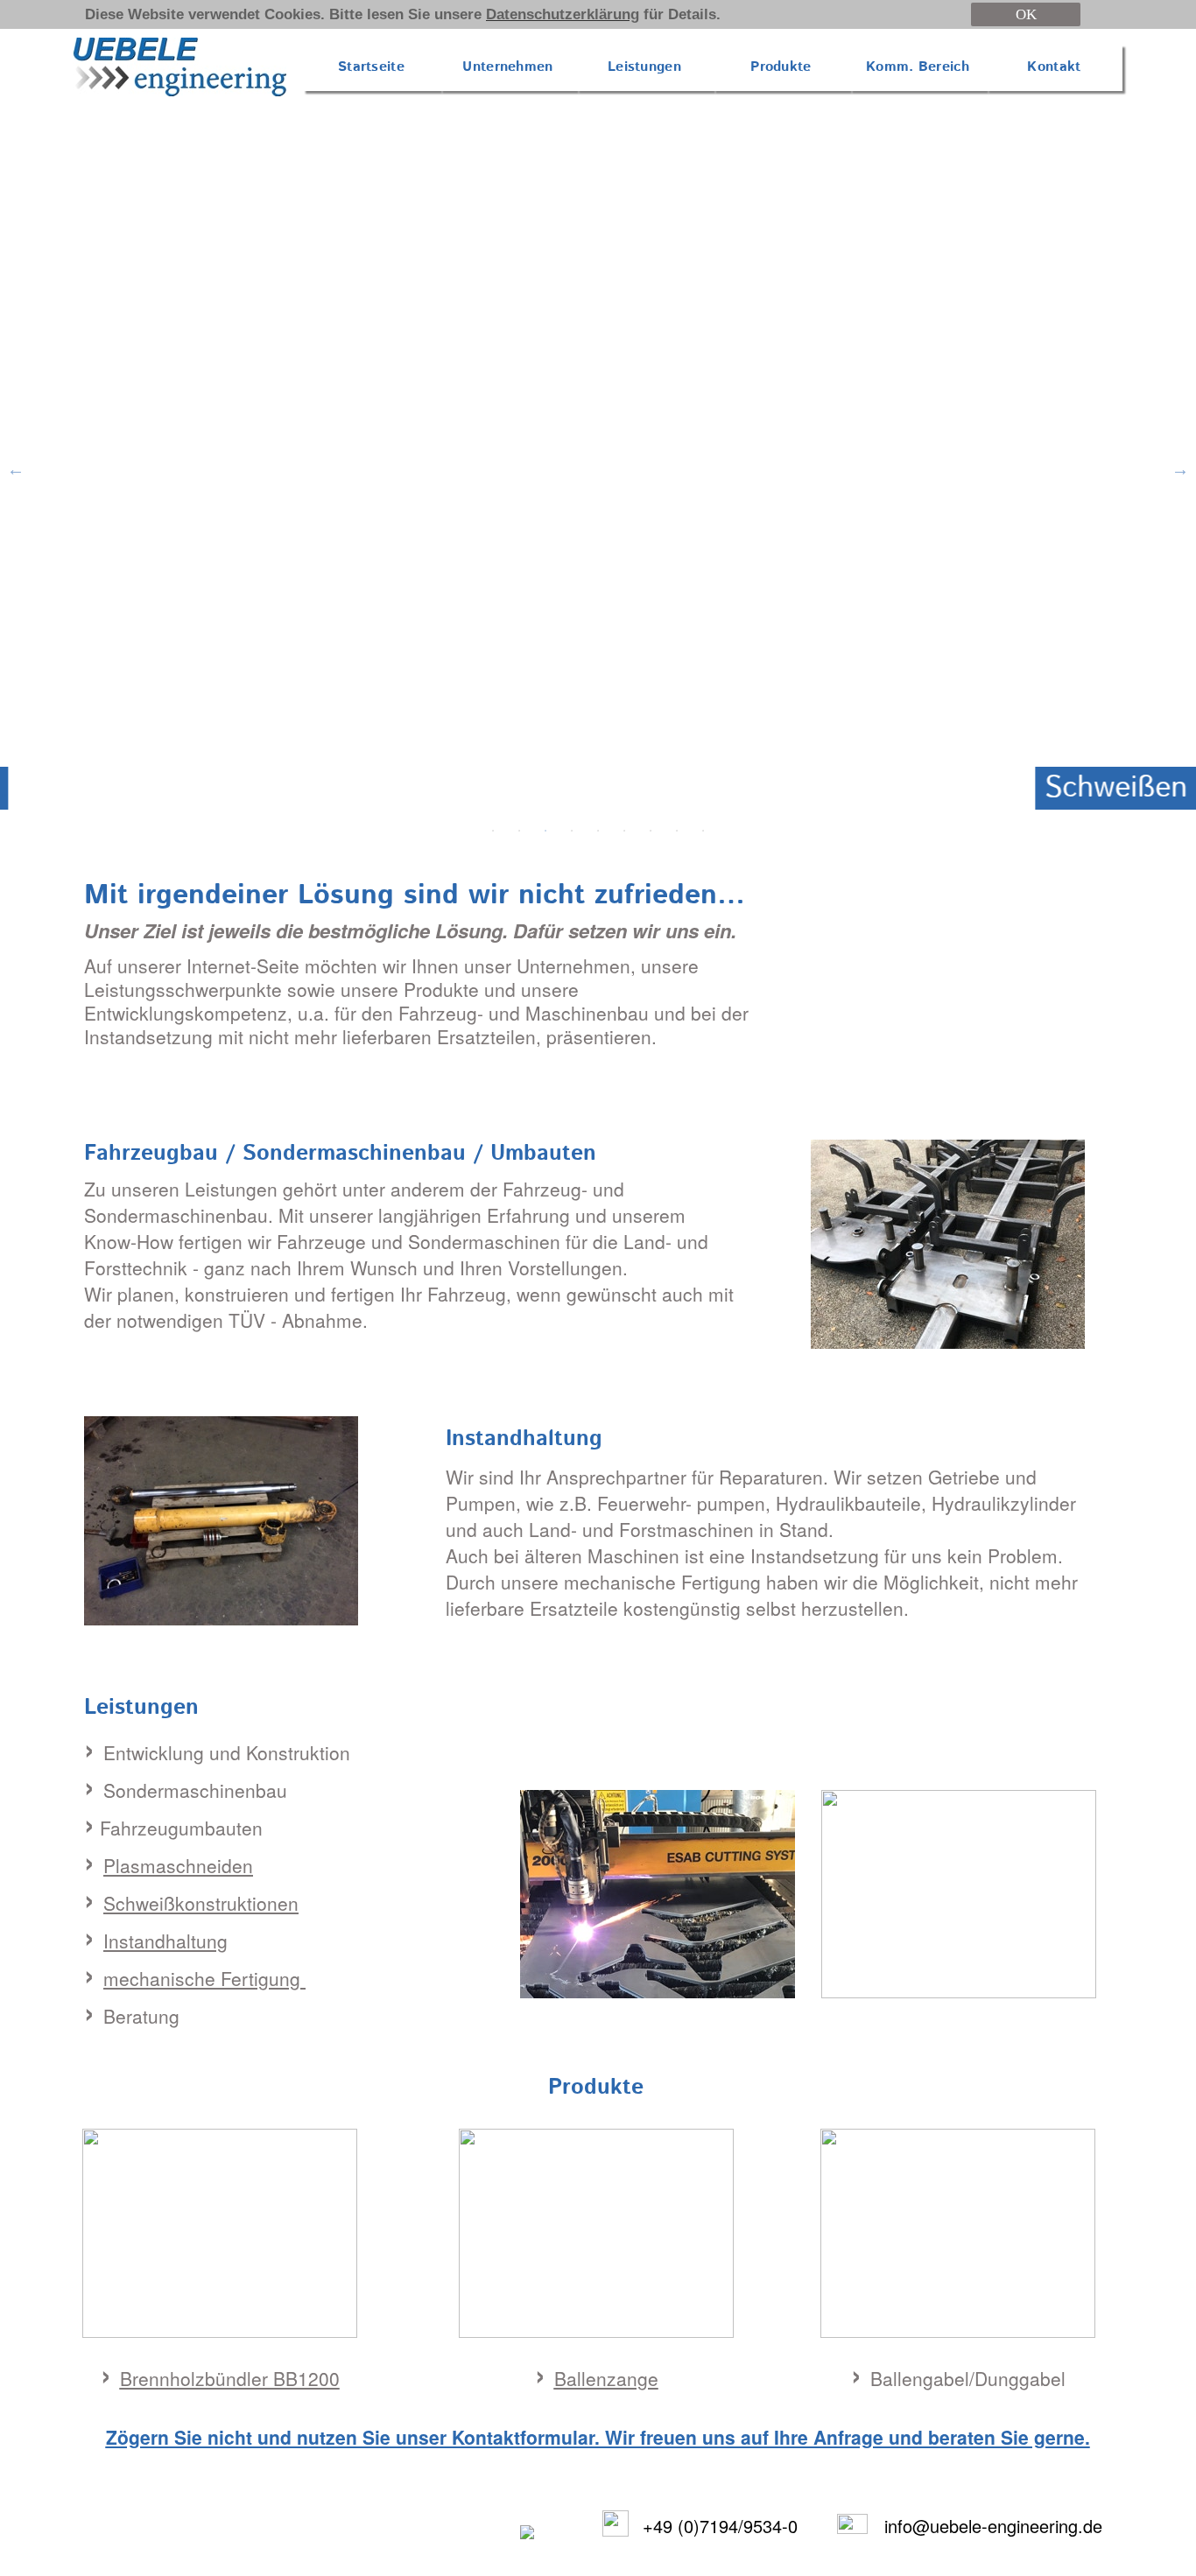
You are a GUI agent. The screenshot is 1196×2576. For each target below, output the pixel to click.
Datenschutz (415, 2537)
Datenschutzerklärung (563, 14)
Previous (16, 469)
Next (1180, 469)
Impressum (309, 2537)
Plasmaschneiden (178, 1865)
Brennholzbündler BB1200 (230, 2378)
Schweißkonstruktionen (201, 1903)
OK (1026, 14)
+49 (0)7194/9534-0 (720, 2526)
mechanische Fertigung (204, 1978)
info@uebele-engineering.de (993, 2526)
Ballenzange (606, 2378)
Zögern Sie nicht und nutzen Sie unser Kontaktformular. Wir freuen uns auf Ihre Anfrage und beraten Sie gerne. (598, 2437)
